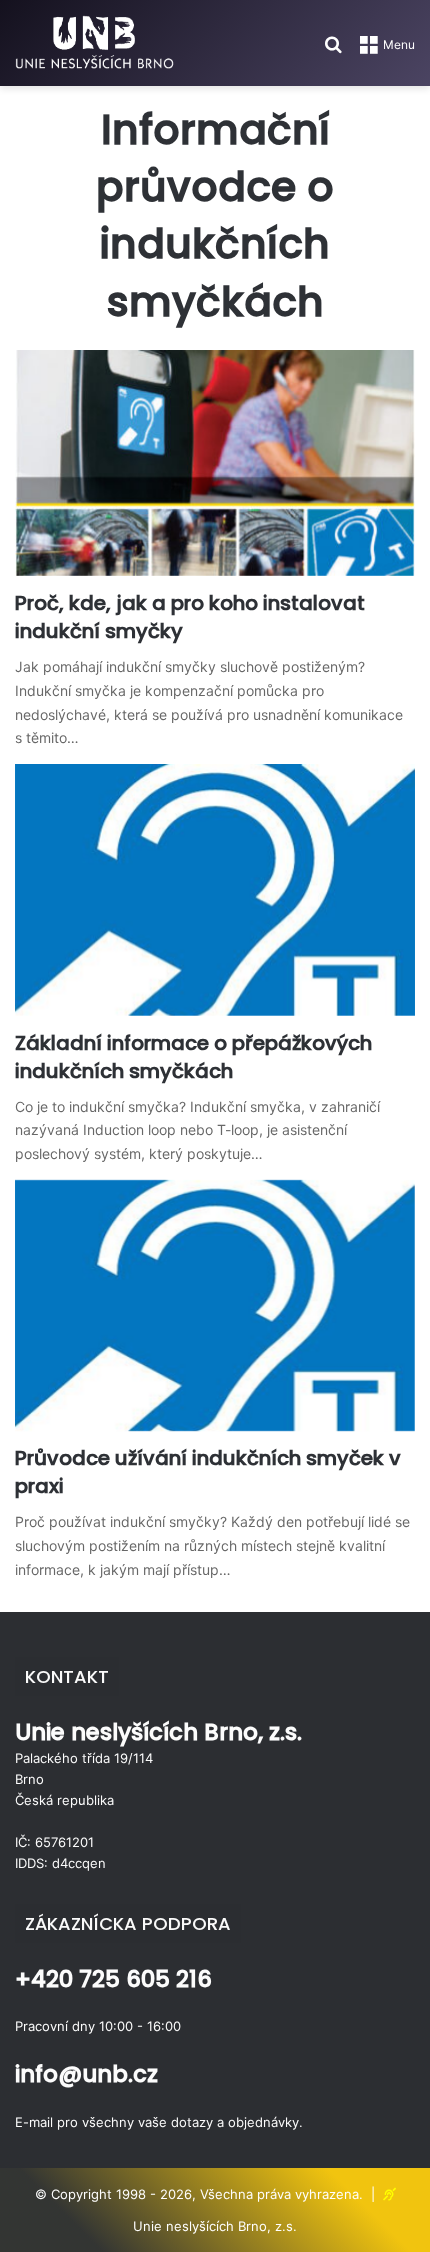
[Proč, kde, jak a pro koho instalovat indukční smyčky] (215, 463)
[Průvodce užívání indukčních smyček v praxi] (215, 1305)
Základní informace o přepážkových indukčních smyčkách (193, 1057)
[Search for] (333, 51)
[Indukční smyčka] (95, 43)
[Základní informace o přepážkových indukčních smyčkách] (215, 889)
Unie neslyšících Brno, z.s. (215, 2226)
